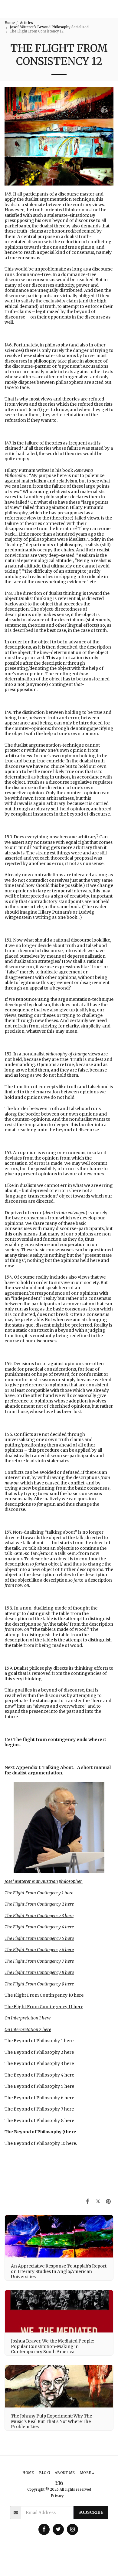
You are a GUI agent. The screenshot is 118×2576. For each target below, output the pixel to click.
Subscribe (91, 2512)
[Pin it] (108, 2201)
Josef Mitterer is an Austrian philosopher (43, 1881)
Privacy (57, 2496)
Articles (26, 23)
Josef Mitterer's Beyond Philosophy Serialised (49, 27)
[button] (111, 9)
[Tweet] (98, 2201)
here (69, 1893)
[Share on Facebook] (87, 2201)
